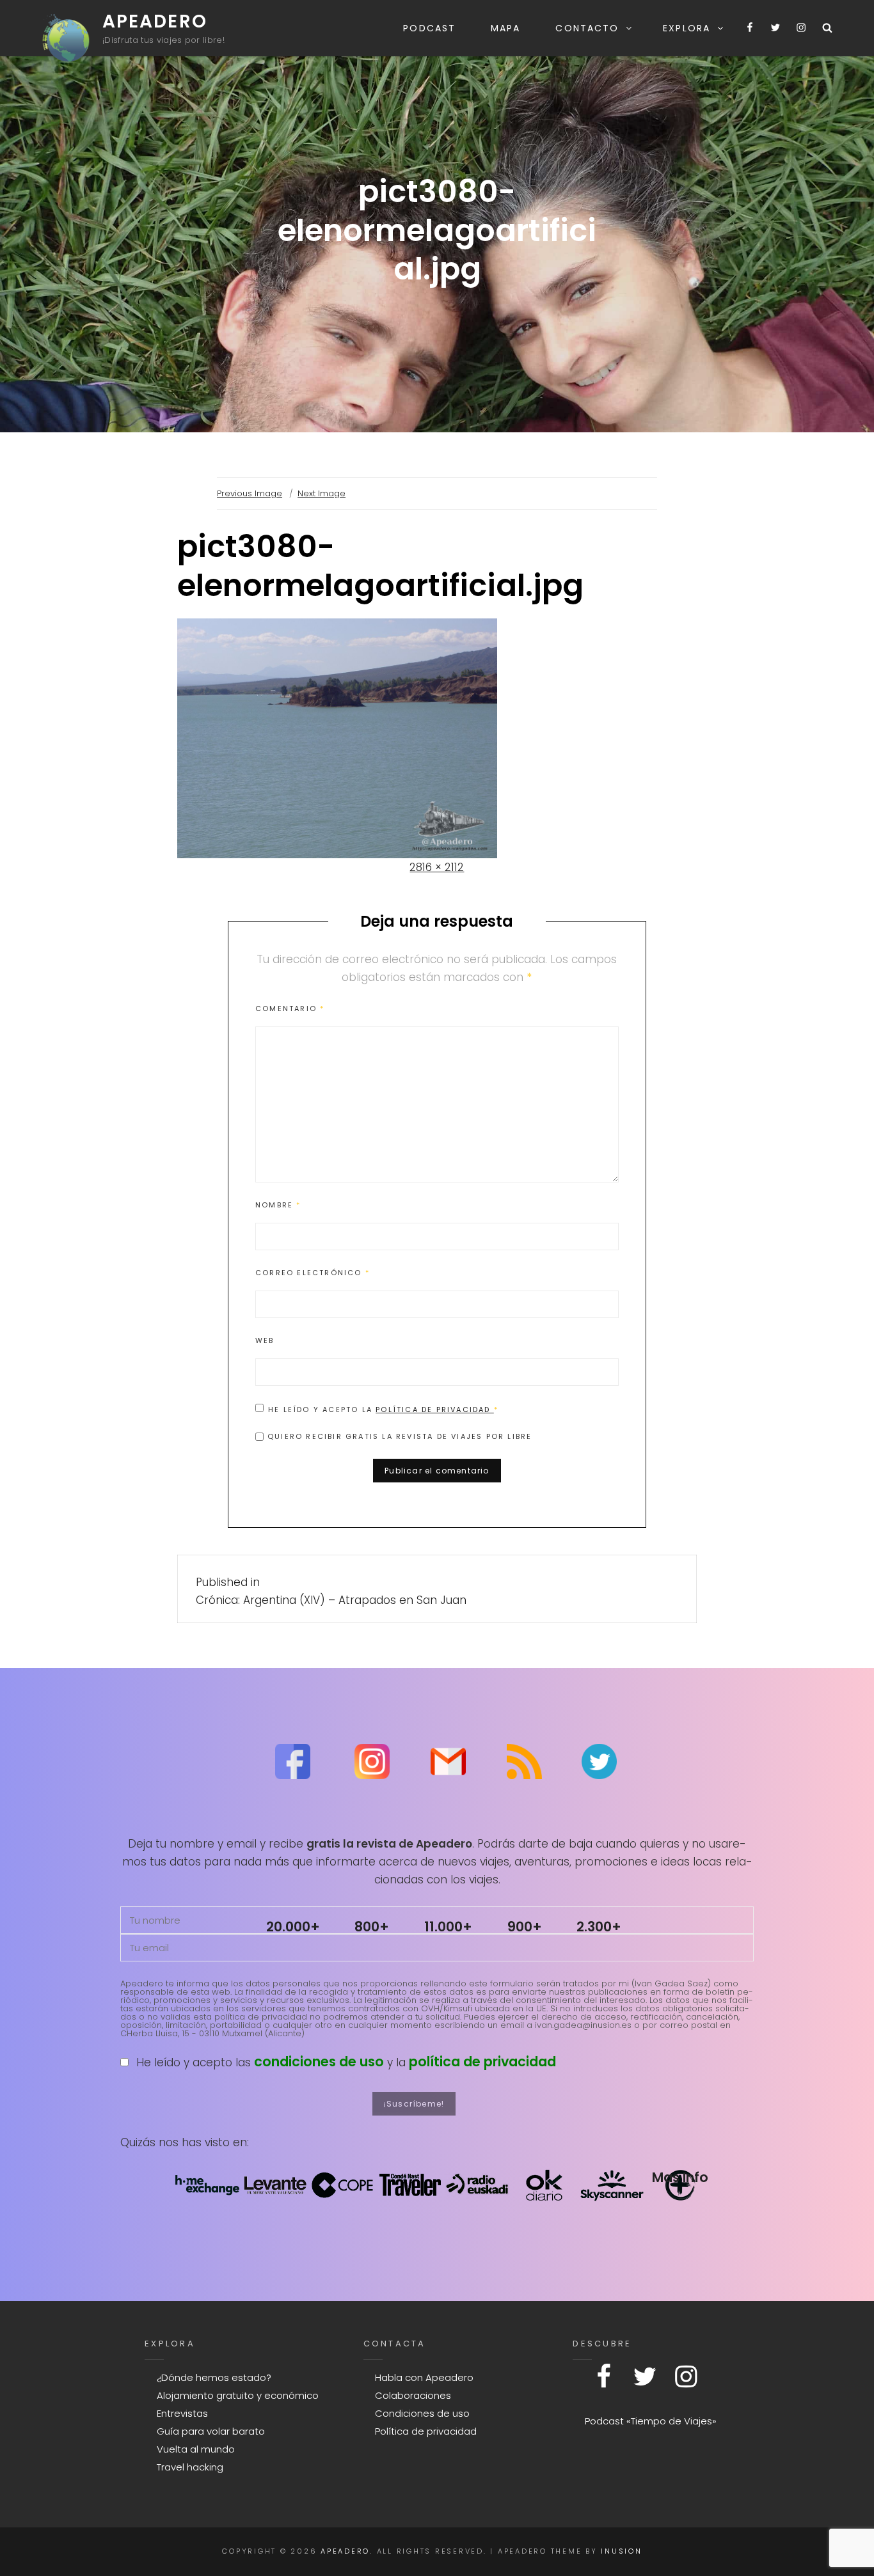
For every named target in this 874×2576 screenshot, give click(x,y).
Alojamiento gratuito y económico (238, 2395)
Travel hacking (190, 2467)
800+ (372, 1927)
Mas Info (680, 2177)
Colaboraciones (413, 2395)
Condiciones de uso (422, 2413)
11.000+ (448, 1927)
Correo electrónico (313, 1273)
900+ (525, 1927)
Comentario (290, 1009)
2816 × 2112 (437, 867)
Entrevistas (182, 2413)
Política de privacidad (435, 1410)
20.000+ (293, 1927)
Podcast (429, 28)
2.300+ (599, 1927)
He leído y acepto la (383, 1409)
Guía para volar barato (211, 2431)
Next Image (322, 493)
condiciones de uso (319, 2062)
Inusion (621, 2551)
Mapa (505, 28)
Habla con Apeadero (424, 2377)
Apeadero (155, 21)
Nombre (278, 1205)
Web (265, 1340)
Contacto (587, 28)
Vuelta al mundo (196, 2449)
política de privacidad (482, 2062)
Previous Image (250, 493)
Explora (687, 28)
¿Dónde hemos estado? (214, 2377)
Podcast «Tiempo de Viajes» (651, 2421)
